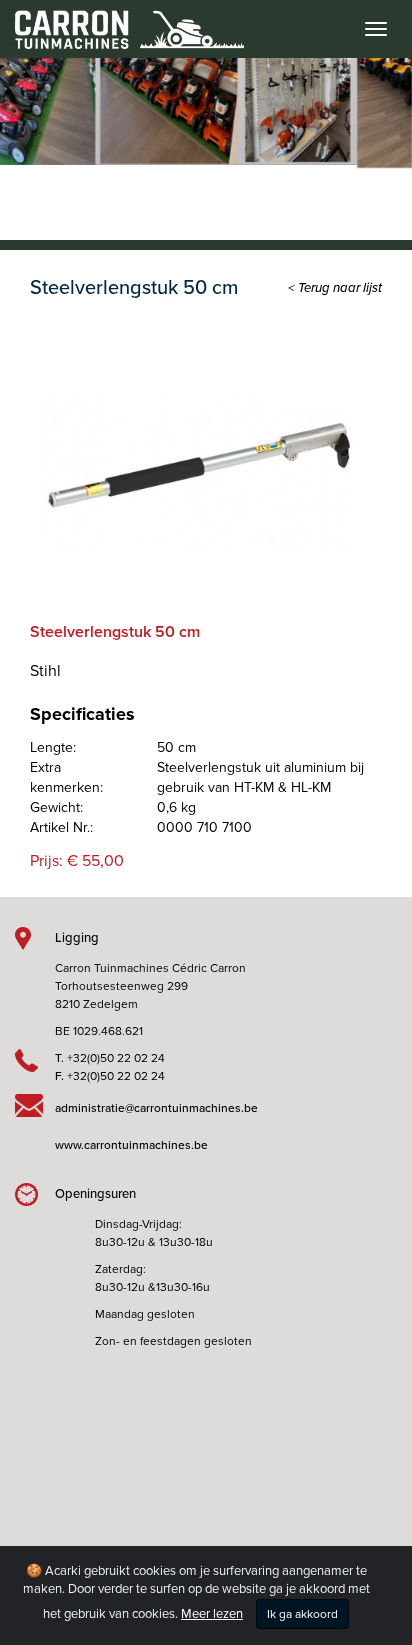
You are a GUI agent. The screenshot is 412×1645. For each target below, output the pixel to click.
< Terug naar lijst (335, 288)
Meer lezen (212, 1614)
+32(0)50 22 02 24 (116, 1058)
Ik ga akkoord (302, 1614)
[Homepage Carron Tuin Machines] (122, 20)
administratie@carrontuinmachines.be (156, 1108)
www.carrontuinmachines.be (131, 1145)
